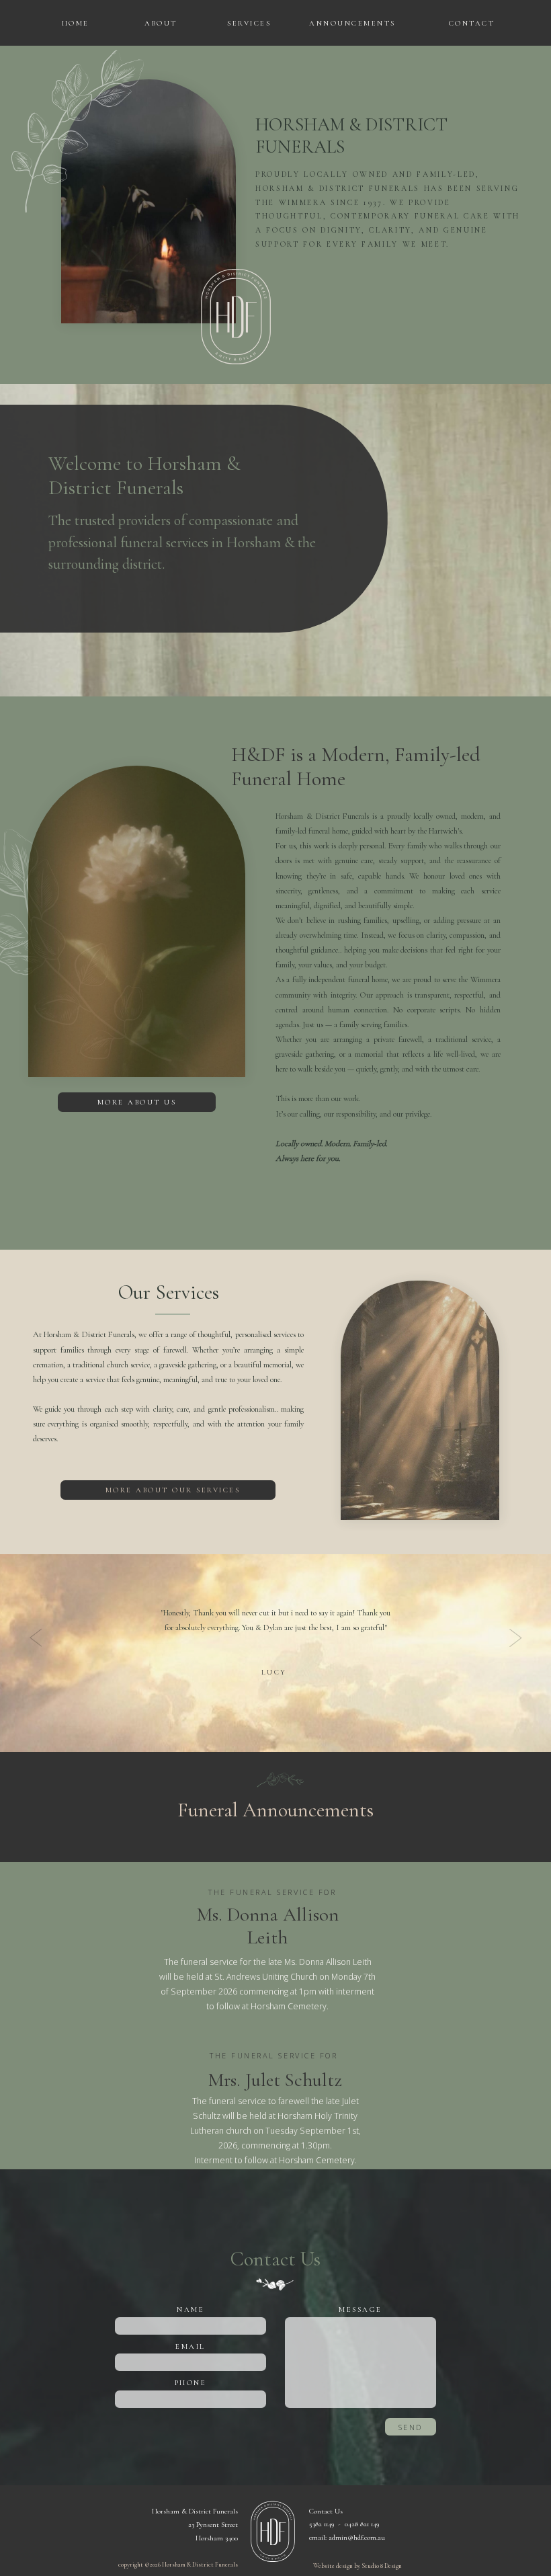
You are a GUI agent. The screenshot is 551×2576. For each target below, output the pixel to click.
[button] (74, 23)
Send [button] (411, 2427)
